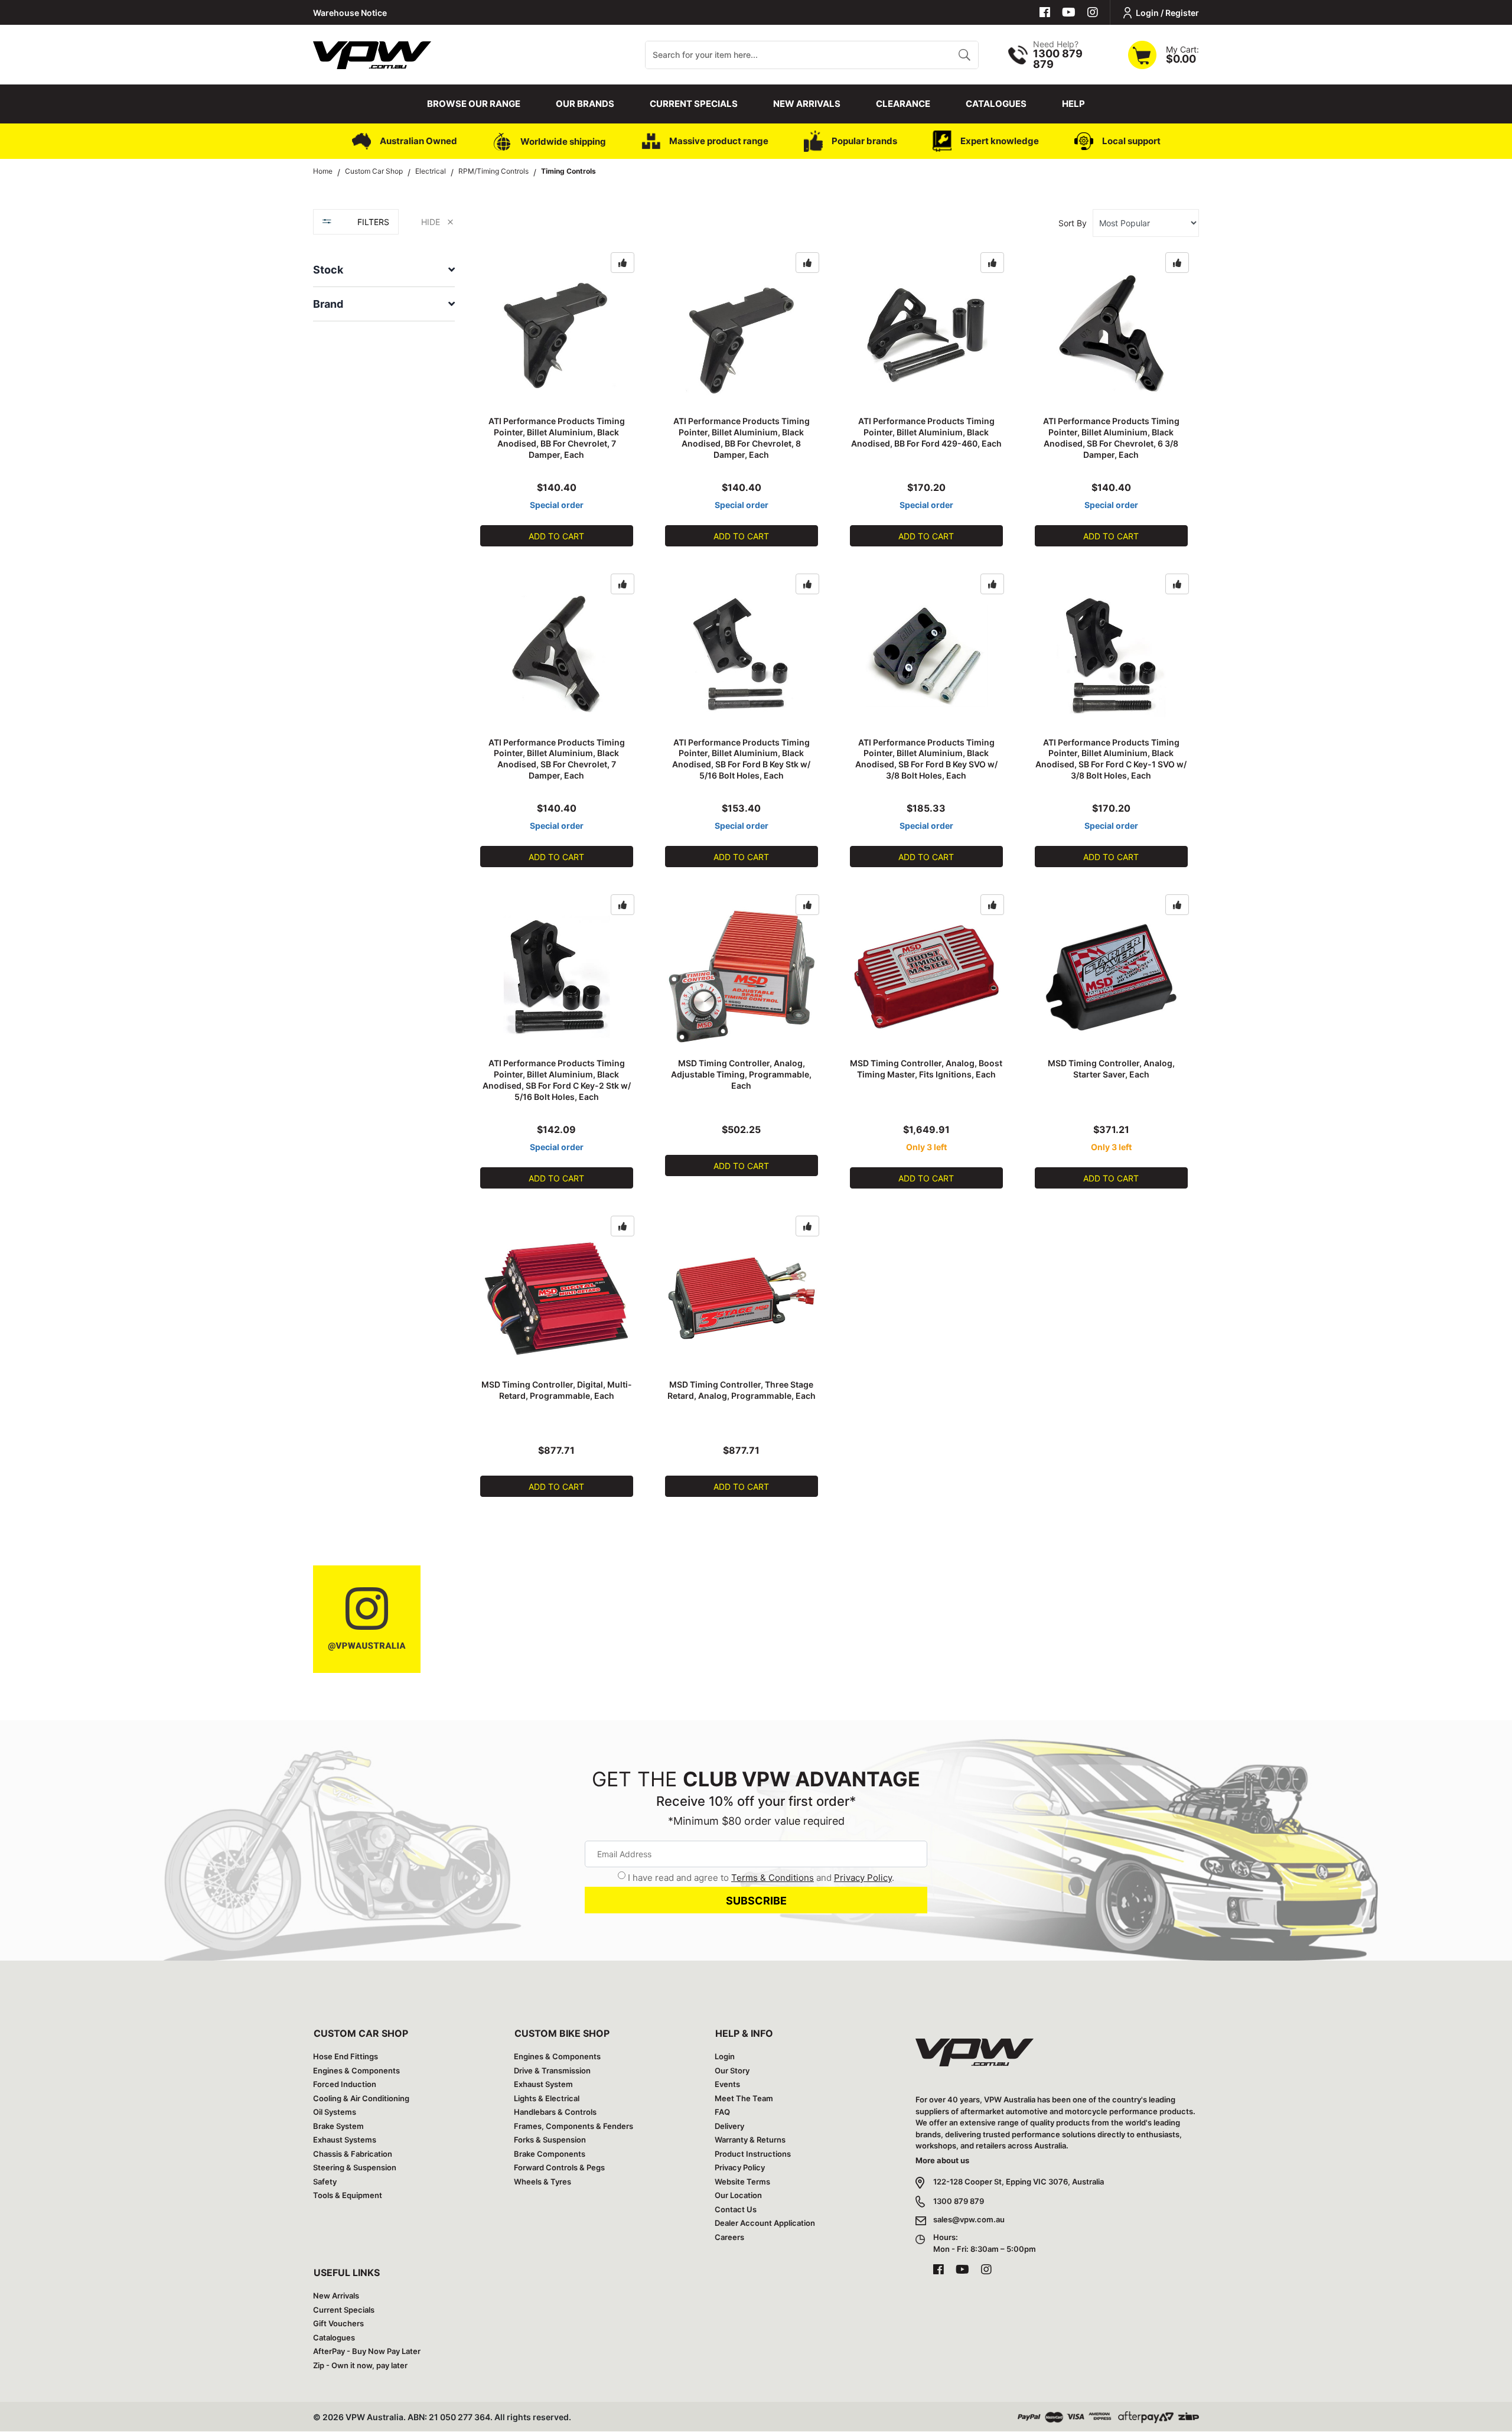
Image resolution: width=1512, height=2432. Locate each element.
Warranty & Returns (750, 2140)
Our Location (738, 2195)
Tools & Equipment (348, 2195)
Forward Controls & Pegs (559, 2167)
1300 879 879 (959, 2201)
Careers (729, 2237)
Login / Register (1167, 13)
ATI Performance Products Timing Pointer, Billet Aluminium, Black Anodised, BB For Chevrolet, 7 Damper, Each (557, 438)
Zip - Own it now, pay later (360, 2365)
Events (727, 2084)
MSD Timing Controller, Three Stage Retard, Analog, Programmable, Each (742, 1390)
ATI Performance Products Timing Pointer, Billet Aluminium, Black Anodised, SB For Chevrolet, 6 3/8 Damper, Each (1111, 438)
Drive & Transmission (552, 2070)
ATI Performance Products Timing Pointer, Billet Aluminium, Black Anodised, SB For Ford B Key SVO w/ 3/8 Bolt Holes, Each (926, 759)
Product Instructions (753, 2154)
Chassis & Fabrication (353, 2154)
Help (1073, 104)
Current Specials (694, 104)
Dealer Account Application (765, 2223)
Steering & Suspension (355, 2167)
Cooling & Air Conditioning (361, 2098)
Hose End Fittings (346, 2056)
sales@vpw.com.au (969, 2219)
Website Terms (742, 2182)
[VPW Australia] (372, 53)
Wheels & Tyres (542, 2182)
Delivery (729, 2126)
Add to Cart (556, 536)
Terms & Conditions (773, 1878)
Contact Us (736, 2209)
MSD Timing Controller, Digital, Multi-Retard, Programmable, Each (557, 1390)
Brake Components (550, 2154)
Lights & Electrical (547, 2098)
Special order (557, 505)
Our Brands (585, 104)
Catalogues (996, 104)
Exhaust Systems (345, 2140)
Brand (328, 304)
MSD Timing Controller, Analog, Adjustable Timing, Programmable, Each (741, 1074)
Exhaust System (543, 2084)
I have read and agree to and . (761, 1878)
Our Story (732, 2070)
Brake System (338, 2126)
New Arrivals (807, 104)
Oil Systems (335, 2112)
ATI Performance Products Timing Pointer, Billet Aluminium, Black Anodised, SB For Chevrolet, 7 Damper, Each (557, 759)
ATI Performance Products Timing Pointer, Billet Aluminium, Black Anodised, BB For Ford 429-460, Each (926, 432)
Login (725, 2056)
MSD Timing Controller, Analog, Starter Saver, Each (1111, 1069)
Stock (328, 270)
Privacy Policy (863, 1878)
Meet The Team (744, 2098)
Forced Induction (345, 2084)
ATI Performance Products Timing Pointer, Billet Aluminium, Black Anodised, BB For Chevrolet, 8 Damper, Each (742, 438)
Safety (325, 2182)
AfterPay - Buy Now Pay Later (367, 2351)
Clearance (903, 104)
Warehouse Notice (350, 13)
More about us (942, 2160)
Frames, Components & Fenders (573, 2126)
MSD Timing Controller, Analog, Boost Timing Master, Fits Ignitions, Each (926, 1069)
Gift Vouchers (338, 2323)
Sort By (1073, 223)
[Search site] (964, 55)
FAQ (722, 2112)
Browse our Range (474, 104)
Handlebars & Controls (555, 2112)
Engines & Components (356, 2070)
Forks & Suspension (550, 2140)
